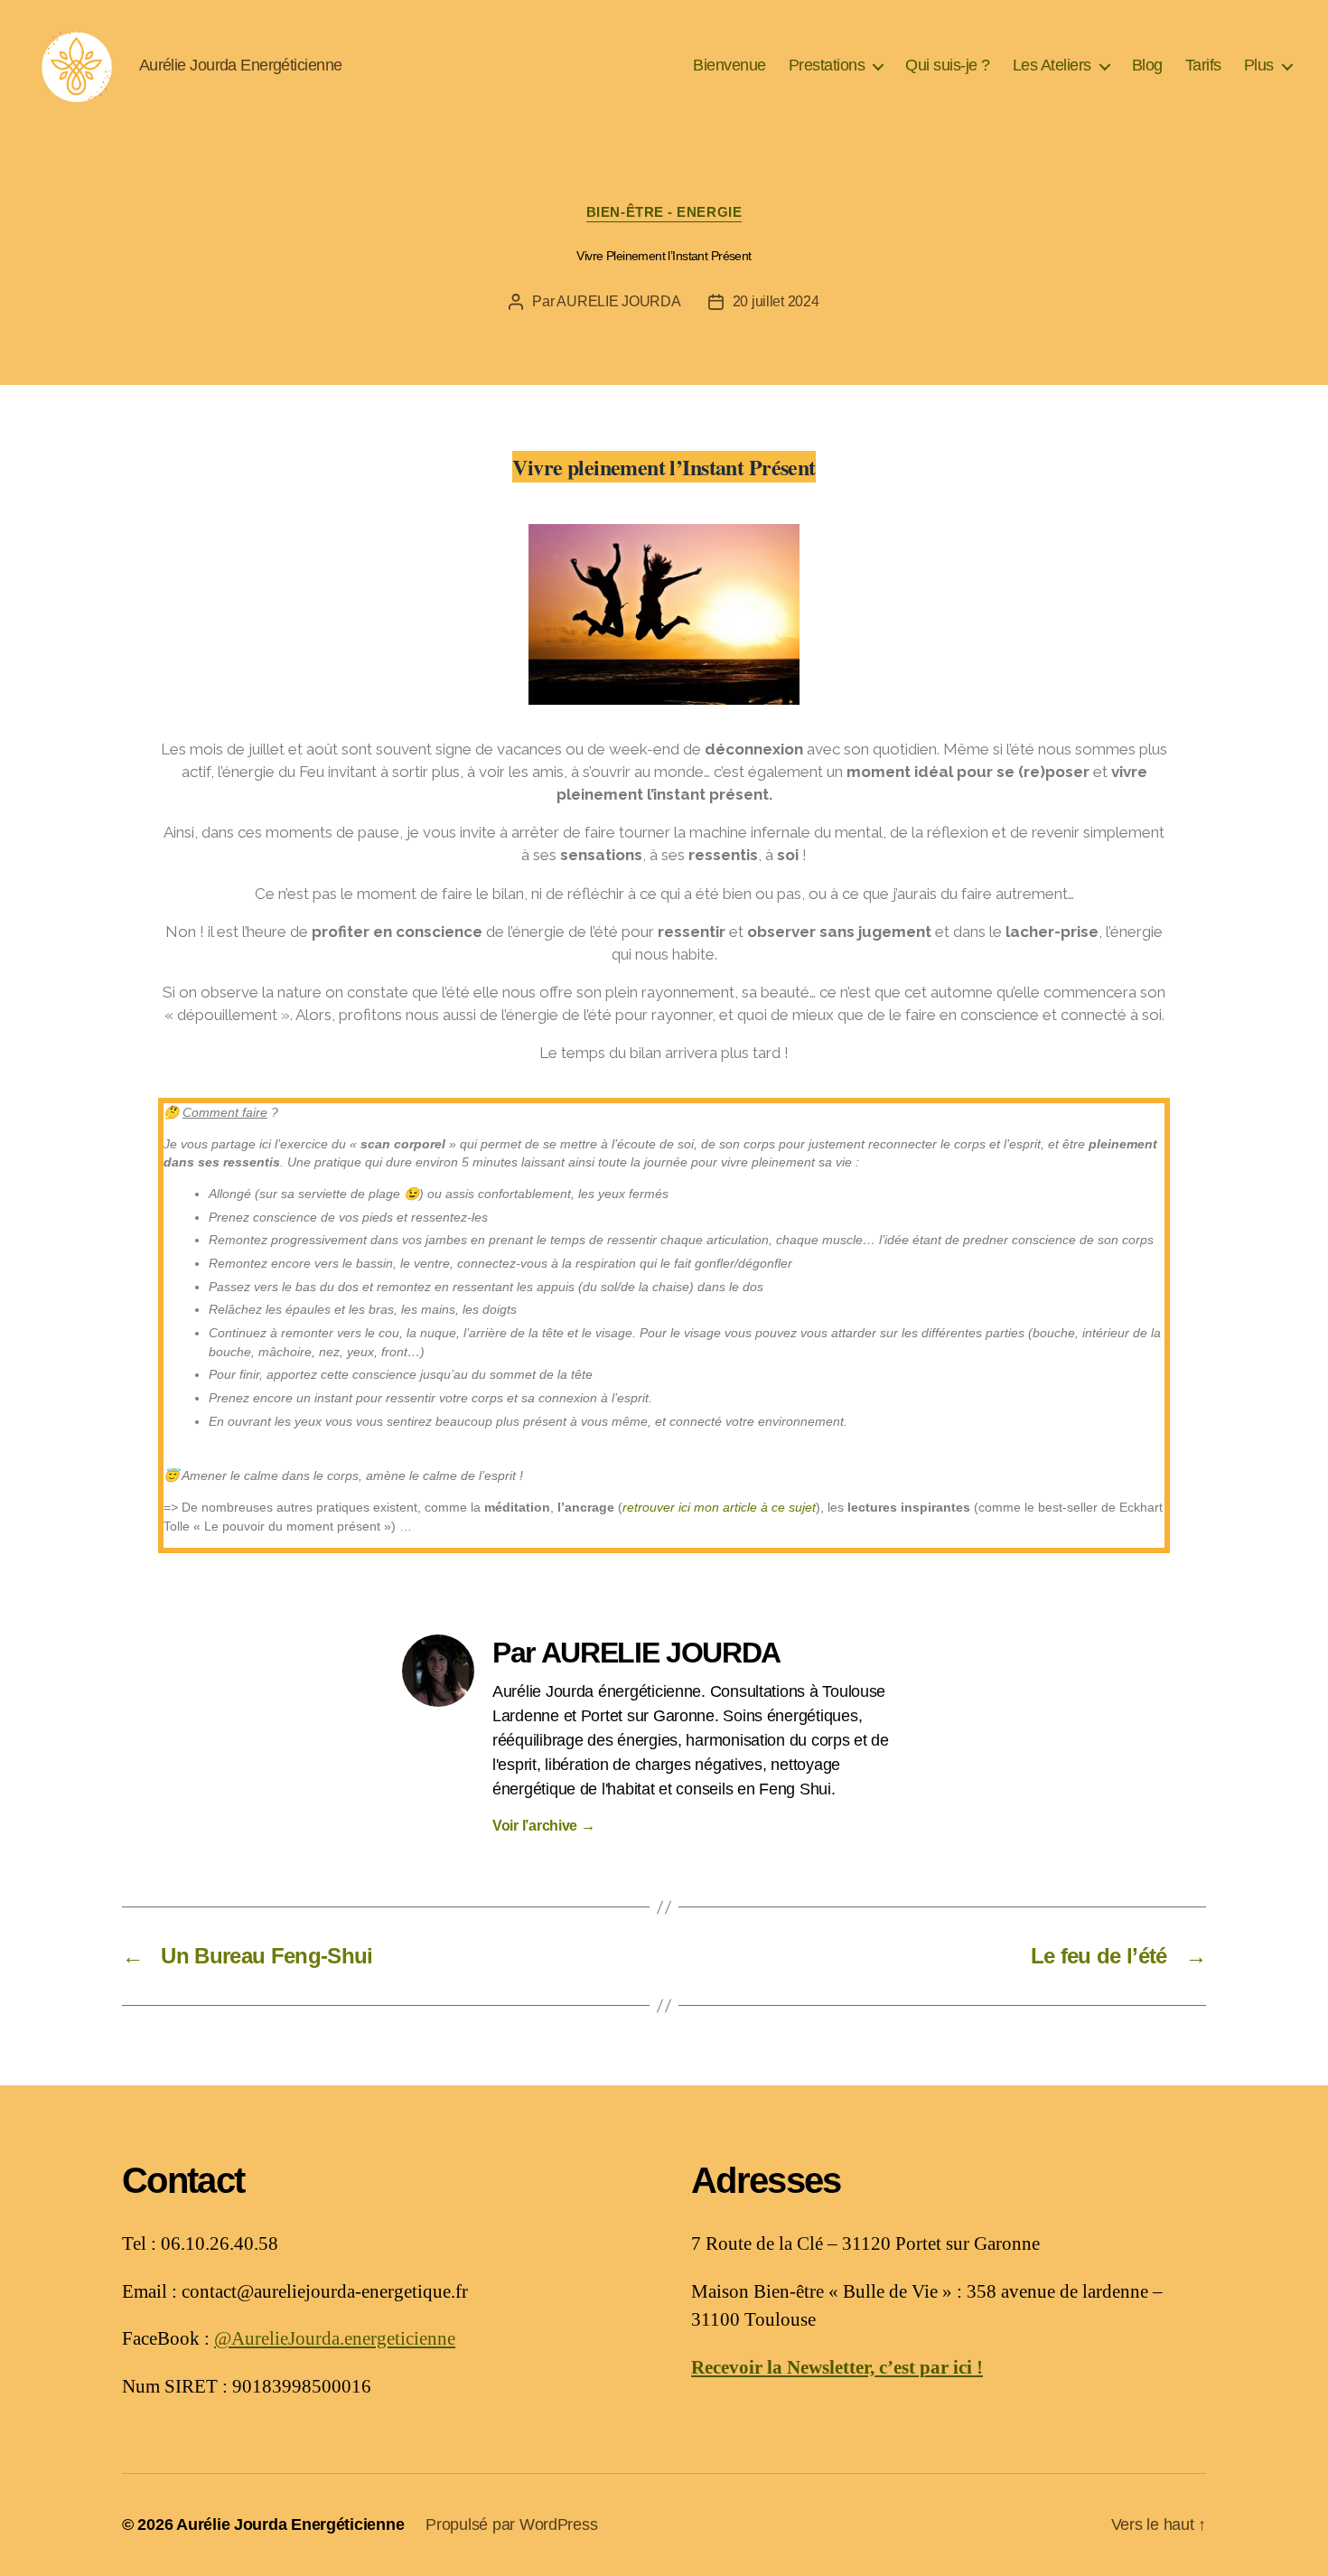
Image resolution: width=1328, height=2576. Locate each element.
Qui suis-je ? (948, 65)
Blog (1147, 65)
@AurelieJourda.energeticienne (335, 2339)
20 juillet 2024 (776, 301)
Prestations (827, 65)
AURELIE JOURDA (618, 301)
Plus (1259, 65)
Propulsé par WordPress (511, 2524)
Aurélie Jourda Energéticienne (290, 2524)
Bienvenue (729, 65)
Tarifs (1203, 65)
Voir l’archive (544, 1826)
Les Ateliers (1052, 65)
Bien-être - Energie (664, 212)
